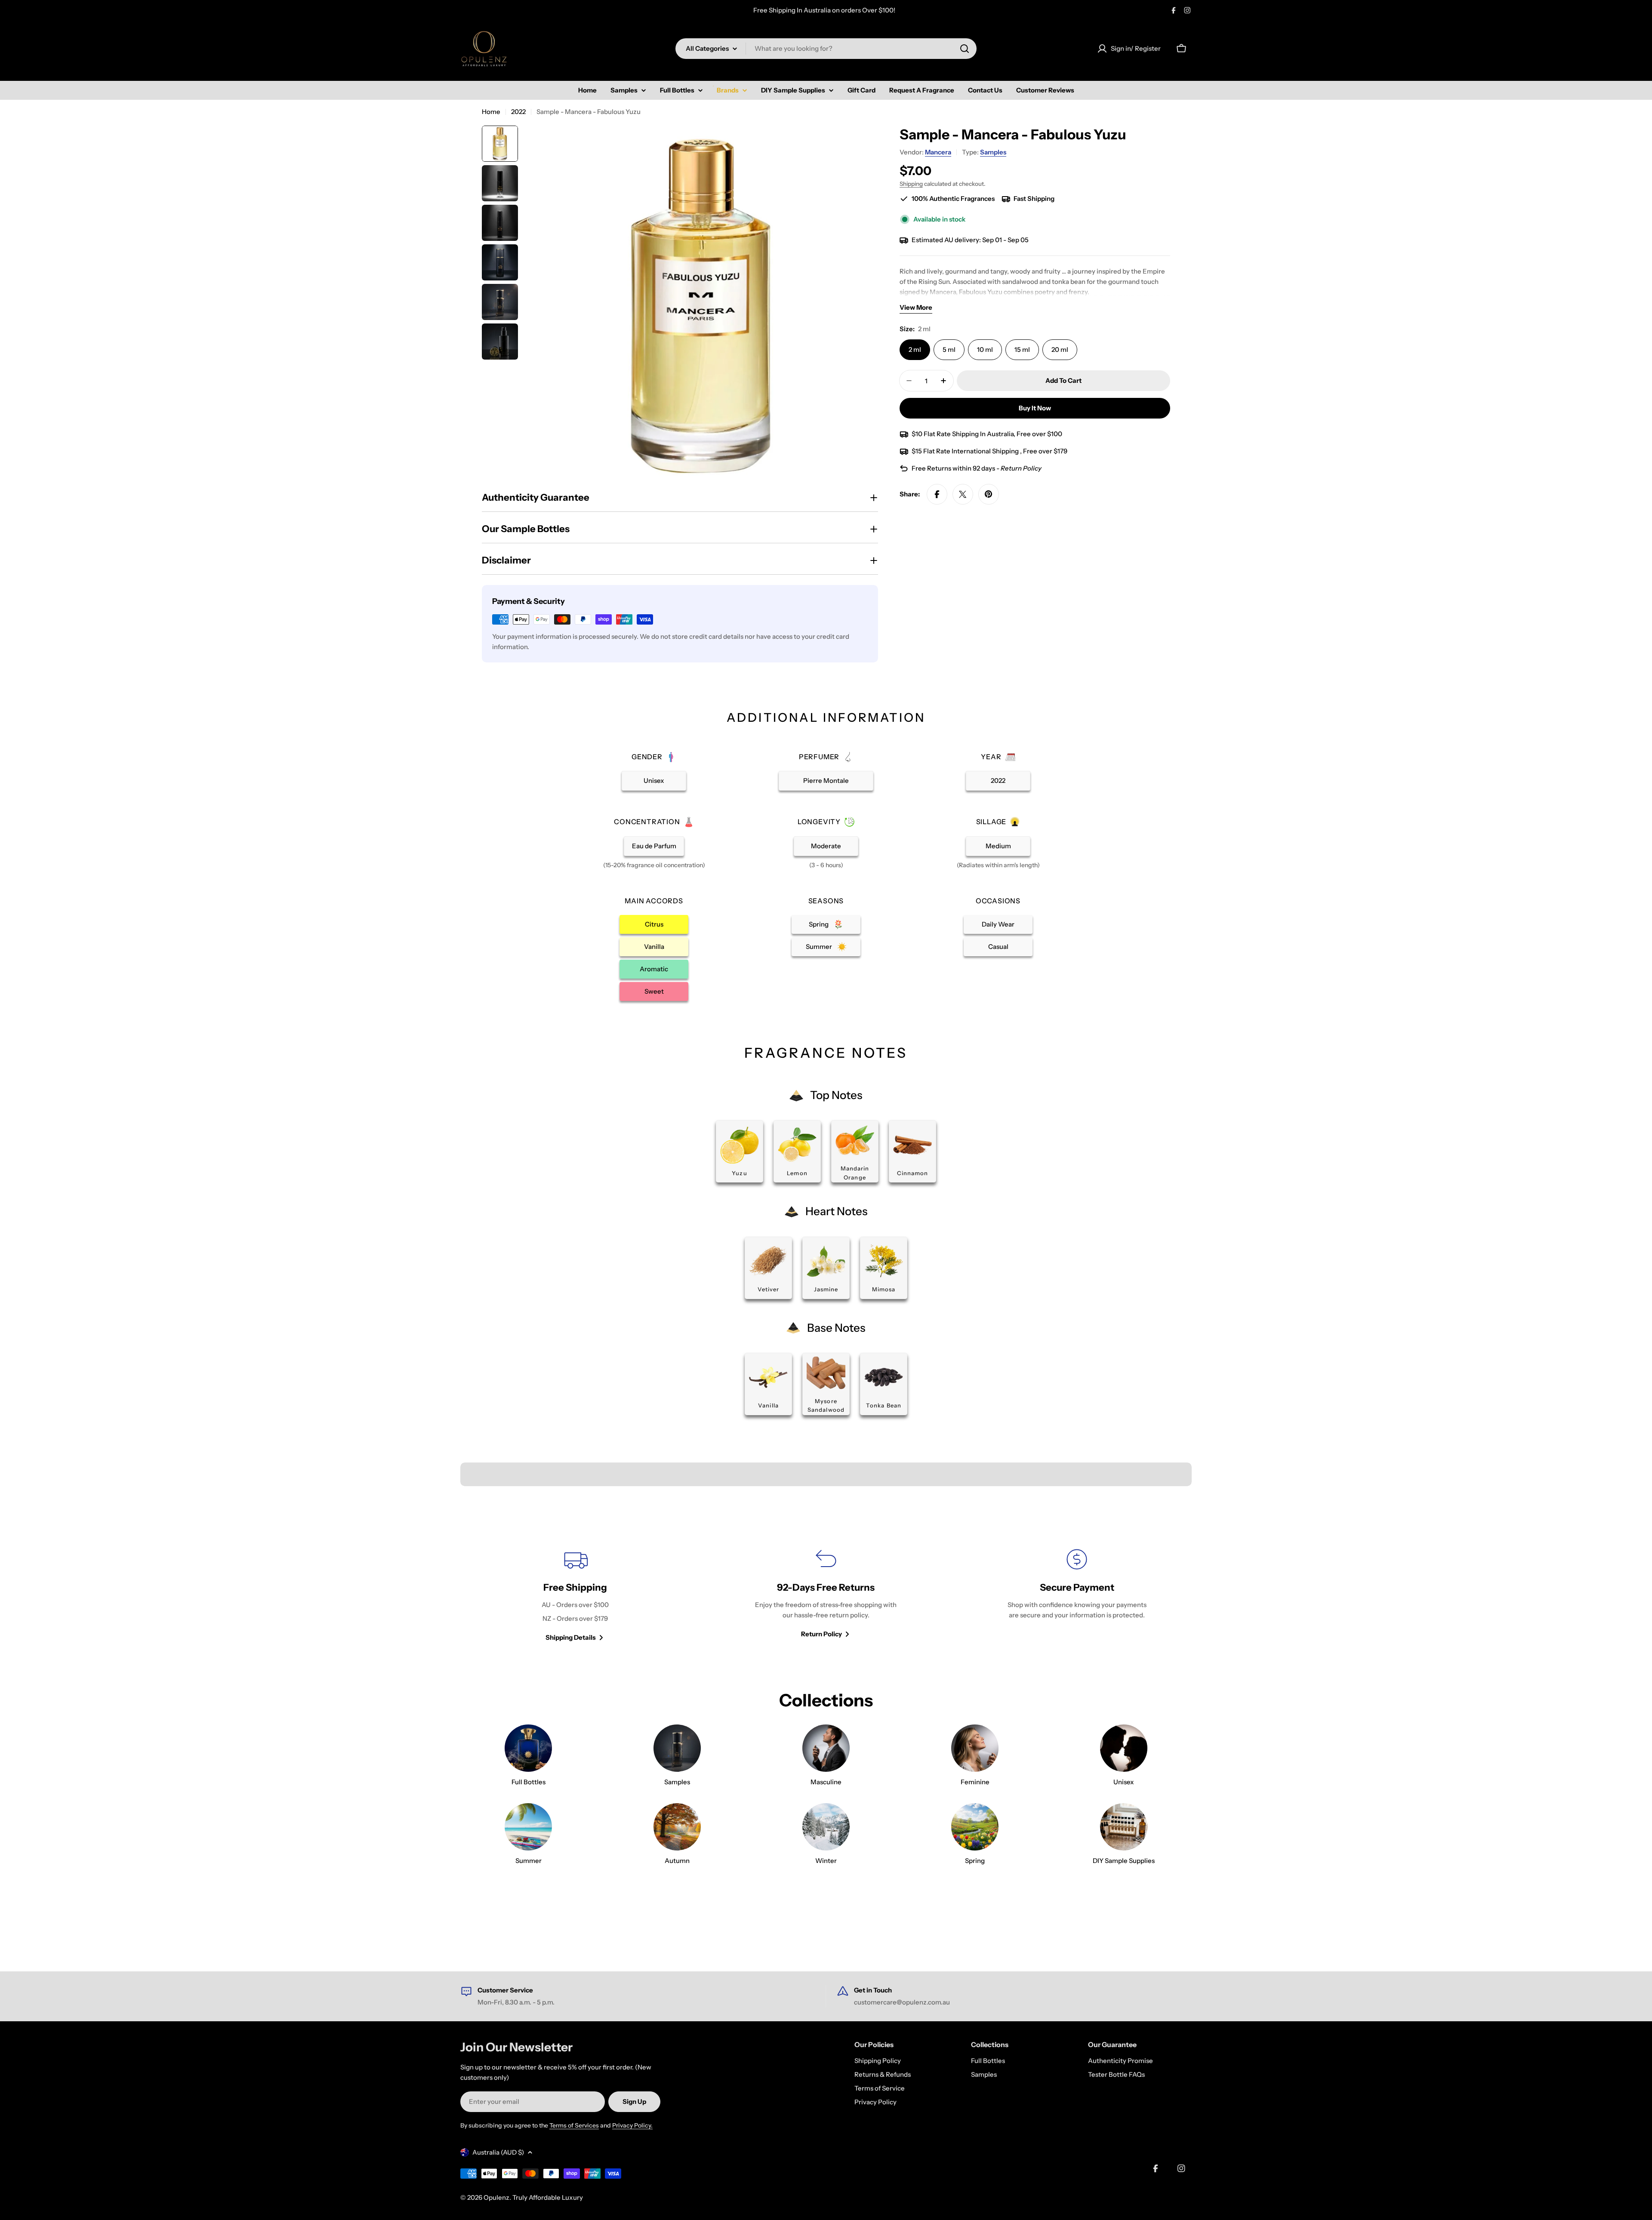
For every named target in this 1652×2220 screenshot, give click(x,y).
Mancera (938, 152)
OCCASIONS (998, 901)
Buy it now (1035, 408)
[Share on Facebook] (937, 494)
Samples (993, 152)
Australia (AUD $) (498, 2152)
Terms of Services (574, 2125)
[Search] (965, 49)
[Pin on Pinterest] (989, 494)
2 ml (915, 349)
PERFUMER (819, 757)
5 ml (949, 349)
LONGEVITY (819, 822)
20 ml (1060, 349)
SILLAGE (991, 822)
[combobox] (826, 49)
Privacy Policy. (632, 2125)
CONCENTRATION (647, 822)
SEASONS (826, 901)
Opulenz (496, 2197)
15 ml (1022, 349)
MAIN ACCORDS (654, 901)
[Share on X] (963, 494)
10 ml (985, 349)
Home (491, 112)
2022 (518, 112)
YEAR (991, 757)
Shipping (911, 184)
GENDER (647, 757)
